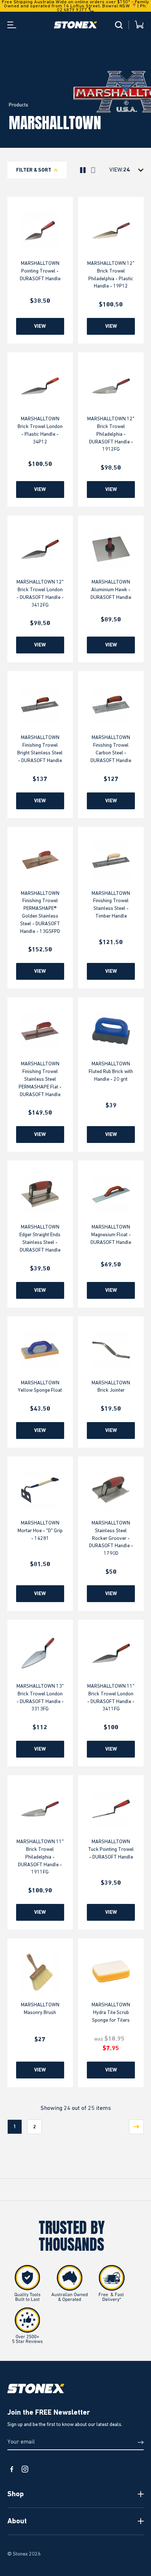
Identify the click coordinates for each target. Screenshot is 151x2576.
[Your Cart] (139, 25)
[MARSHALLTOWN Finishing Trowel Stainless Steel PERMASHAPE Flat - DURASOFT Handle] (40, 1031)
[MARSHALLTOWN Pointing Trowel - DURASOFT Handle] (40, 230)
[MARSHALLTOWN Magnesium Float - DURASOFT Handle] (111, 1194)
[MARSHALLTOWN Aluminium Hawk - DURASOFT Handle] (111, 549)
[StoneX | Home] (75, 25)
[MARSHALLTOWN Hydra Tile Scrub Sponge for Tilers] (111, 1972)
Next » (136, 2127)
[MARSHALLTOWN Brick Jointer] (111, 1350)
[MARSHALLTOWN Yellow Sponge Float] (40, 1350)
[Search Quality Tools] (119, 25)
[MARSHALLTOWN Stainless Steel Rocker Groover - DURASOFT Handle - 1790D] (111, 1490)
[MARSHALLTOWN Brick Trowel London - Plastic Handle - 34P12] (40, 386)
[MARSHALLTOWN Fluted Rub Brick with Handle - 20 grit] (111, 1031)
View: (116, 170)
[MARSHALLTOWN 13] (40, 1653)
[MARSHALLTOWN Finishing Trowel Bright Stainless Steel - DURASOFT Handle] (40, 705)
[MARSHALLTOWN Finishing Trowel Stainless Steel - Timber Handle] (111, 860)
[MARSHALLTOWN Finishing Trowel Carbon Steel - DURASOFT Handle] (111, 705)
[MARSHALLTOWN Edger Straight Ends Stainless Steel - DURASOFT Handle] (40, 1194)
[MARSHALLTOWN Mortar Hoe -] (40, 1490)
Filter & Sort (34, 170)
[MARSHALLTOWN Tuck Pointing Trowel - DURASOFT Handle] (111, 1809)
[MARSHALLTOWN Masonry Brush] (40, 1972)
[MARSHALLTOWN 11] (111, 1653)
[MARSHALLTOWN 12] (111, 230)
